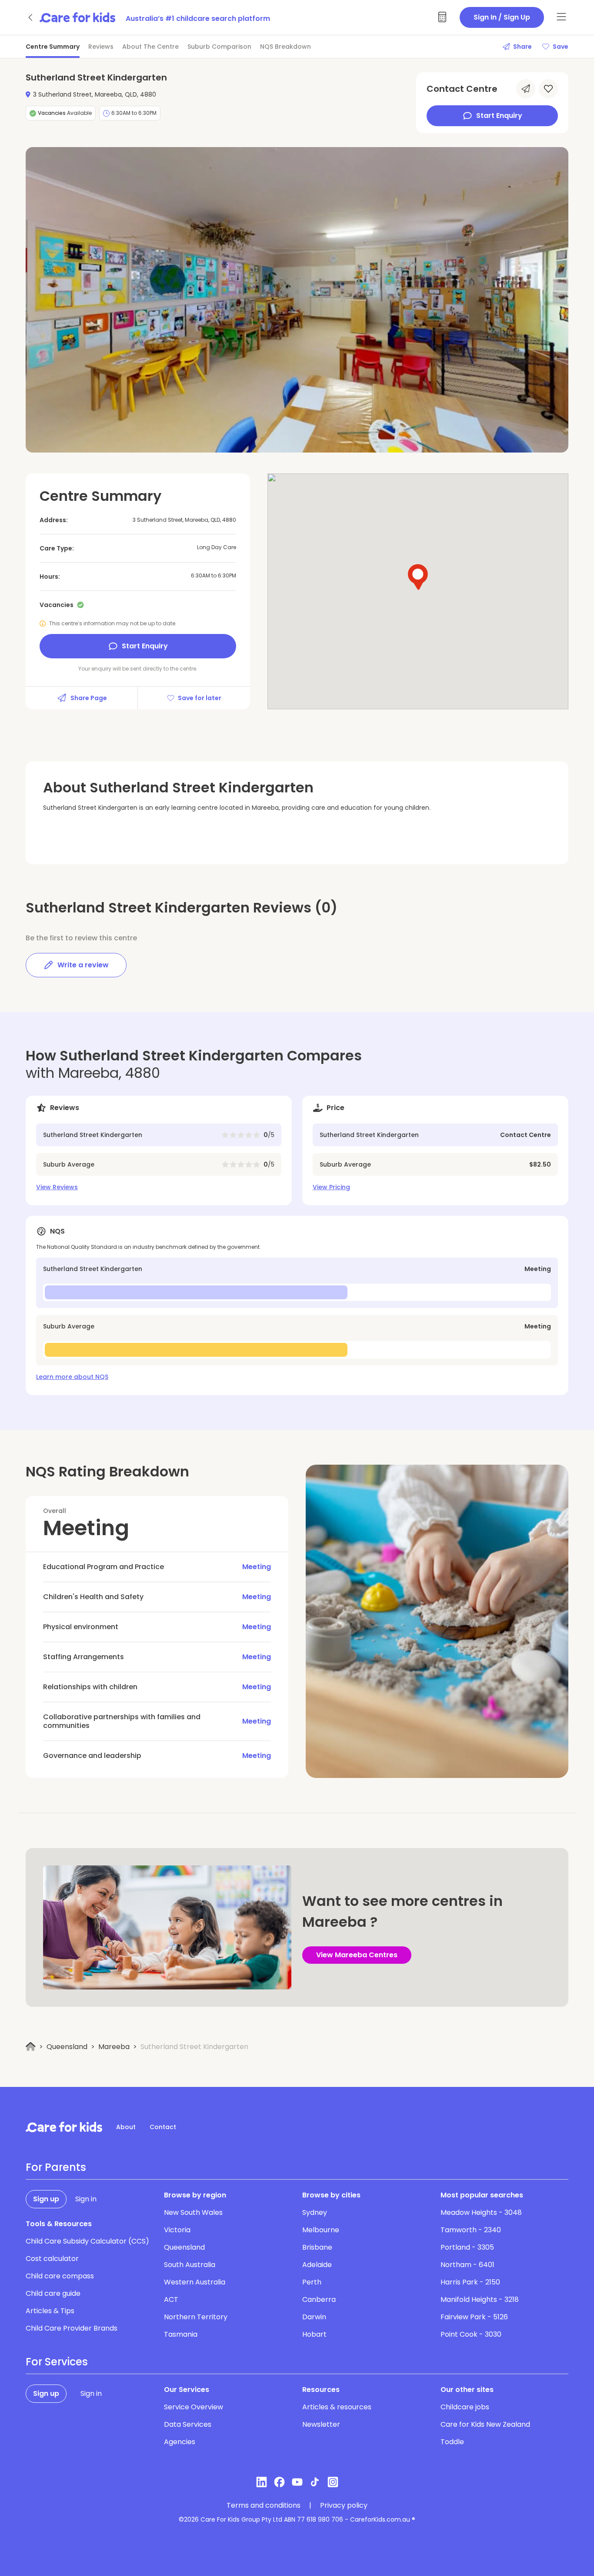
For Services (57, 2362)
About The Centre (150, 47)
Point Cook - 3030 (471, 2334)
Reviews (101, 47)
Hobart (314, 2334)
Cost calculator (52, 2259)
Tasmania (181, 2334)
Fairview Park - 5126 (474, 2317)
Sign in (86, 2199)
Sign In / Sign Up (502, 17)
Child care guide (53, 2293)
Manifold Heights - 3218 (480, 2299)
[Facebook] (279, 2482)
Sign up (46, 2199)
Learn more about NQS (72, 1377)
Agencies (180, 2442)
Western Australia (195, 2282)
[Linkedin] (262, 2482)
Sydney (315, 2212)
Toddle (452, 2442)
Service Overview (194, 2407)
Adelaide (317, 2265)
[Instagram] (333, 2482)
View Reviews (57, 1187)
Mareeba (114, 2047)
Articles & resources (337, 2407)
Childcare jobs (465, 2407)
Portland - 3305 (467, 2247)
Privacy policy (344, 2506)
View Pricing (331, 1187)
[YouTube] (297, 2482)
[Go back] (31, 17)
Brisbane (317, 2247)
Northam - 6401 (467, 2265)
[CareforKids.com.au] (64, 2127)
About (126, 2127)
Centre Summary (53, 47)
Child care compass (60, 2276)
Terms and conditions (264, 2506)
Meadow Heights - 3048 (481, 2212)
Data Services (188, 2424)
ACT (171, 2299)
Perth (312, 2282)
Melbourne (321, 2230)
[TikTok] (315, 2482)
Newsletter (321, 2424)
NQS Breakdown (285, 47)
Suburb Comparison (219, 47)
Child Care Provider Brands (72, 2328)
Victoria (177, 2230)
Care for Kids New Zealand (485, 2424)
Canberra (319, 2299)
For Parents (56, 2167)
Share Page (89, 698)
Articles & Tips (50, 2311)
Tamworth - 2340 (471, 2230)
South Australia (190, 2265)
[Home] (31, 2047)
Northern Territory (196, 2317)
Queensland (67, 2047)
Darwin (314, 2317)
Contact (163, 2127)
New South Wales (193, 2212)
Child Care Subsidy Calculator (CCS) (87, 2241)
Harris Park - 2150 (470, 2282)
